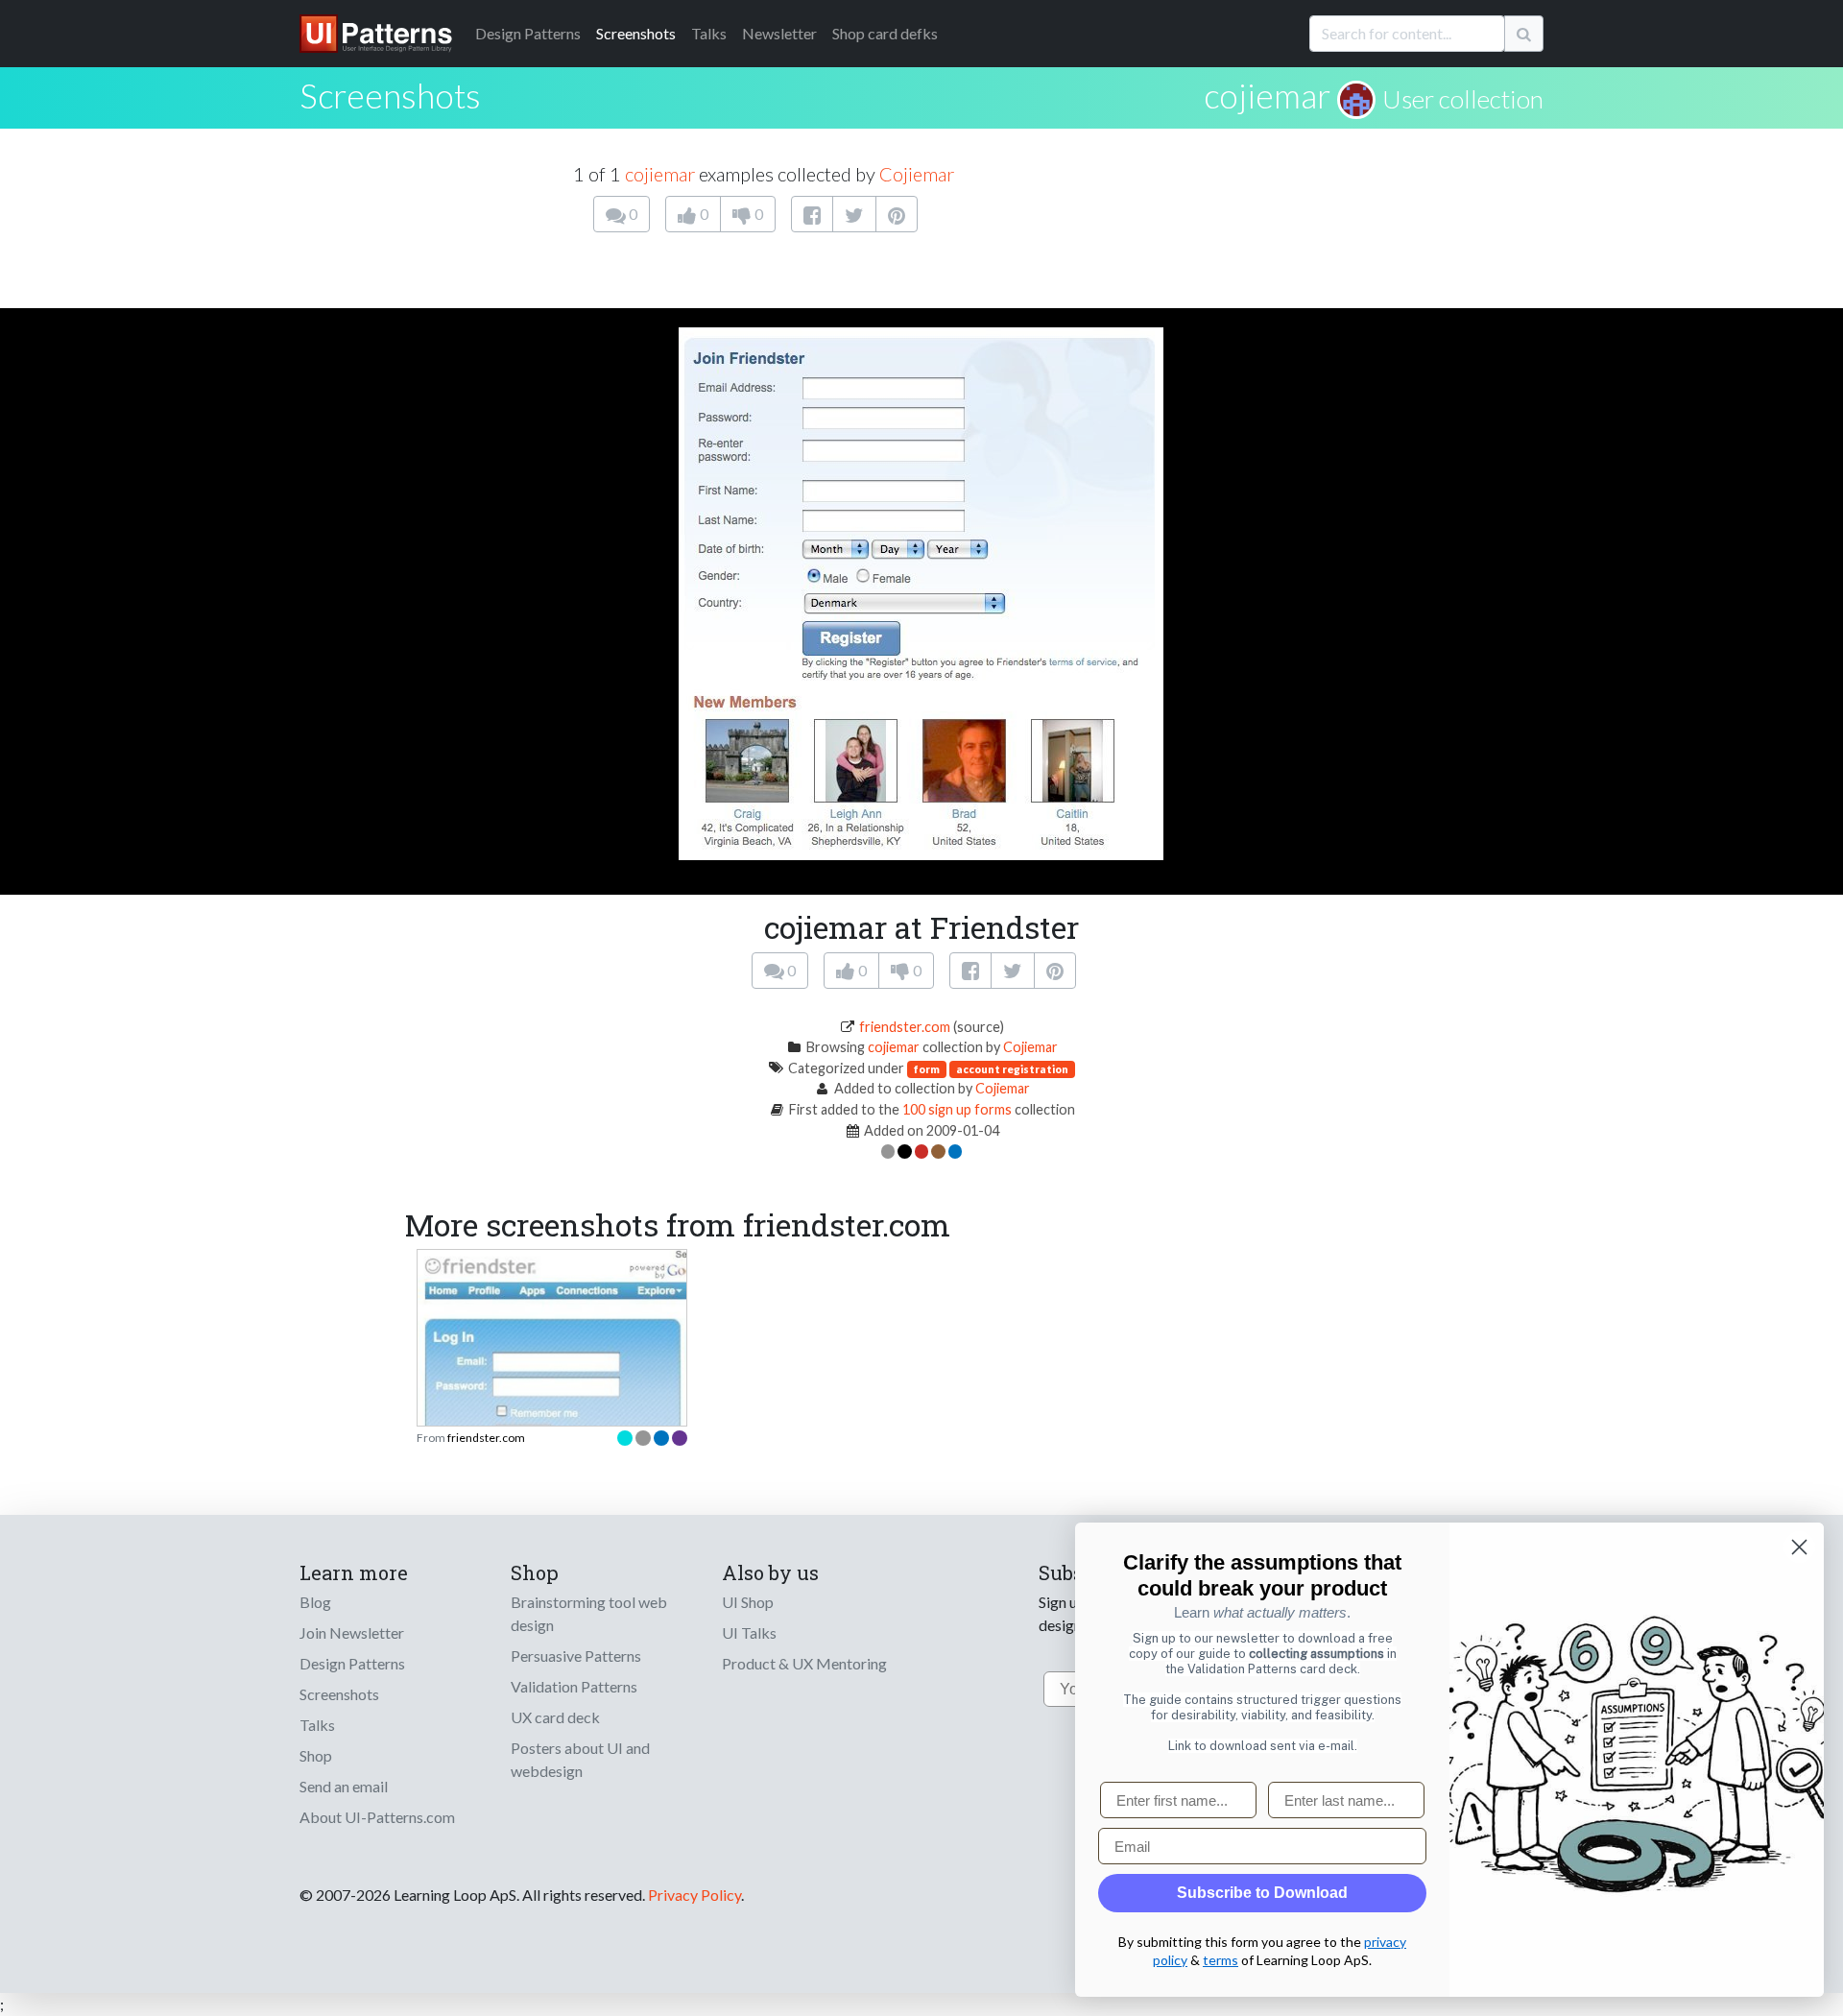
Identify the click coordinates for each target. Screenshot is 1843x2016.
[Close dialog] (1799, 1547)
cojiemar (1267, 95)
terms (1221, 1960)
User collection (1463, 99)
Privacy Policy (694, 1895)
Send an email (344, 1786)
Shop (316, 1755)
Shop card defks (885, 33)
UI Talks (749, 1632)
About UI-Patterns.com (377, 1817)
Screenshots (636, 33)
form (927, 1069)
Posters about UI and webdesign (580, 1759)
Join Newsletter (352, 1632)
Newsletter (779, 33)
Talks (709, 33)
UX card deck (555, 1717)
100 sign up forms (957, 1109)
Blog (315, 1602)
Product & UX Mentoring (804, 1663)
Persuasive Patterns (576, 1656)
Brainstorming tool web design (589, 1613)
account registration (1012, 1069)
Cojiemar (917, 174)
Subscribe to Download (1262, 1893)
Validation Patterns (574, 1686)
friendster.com (905, 1027)
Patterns (528, 33)
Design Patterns (352, 1663)
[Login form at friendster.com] (552, 1365)
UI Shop (748, 1602)
